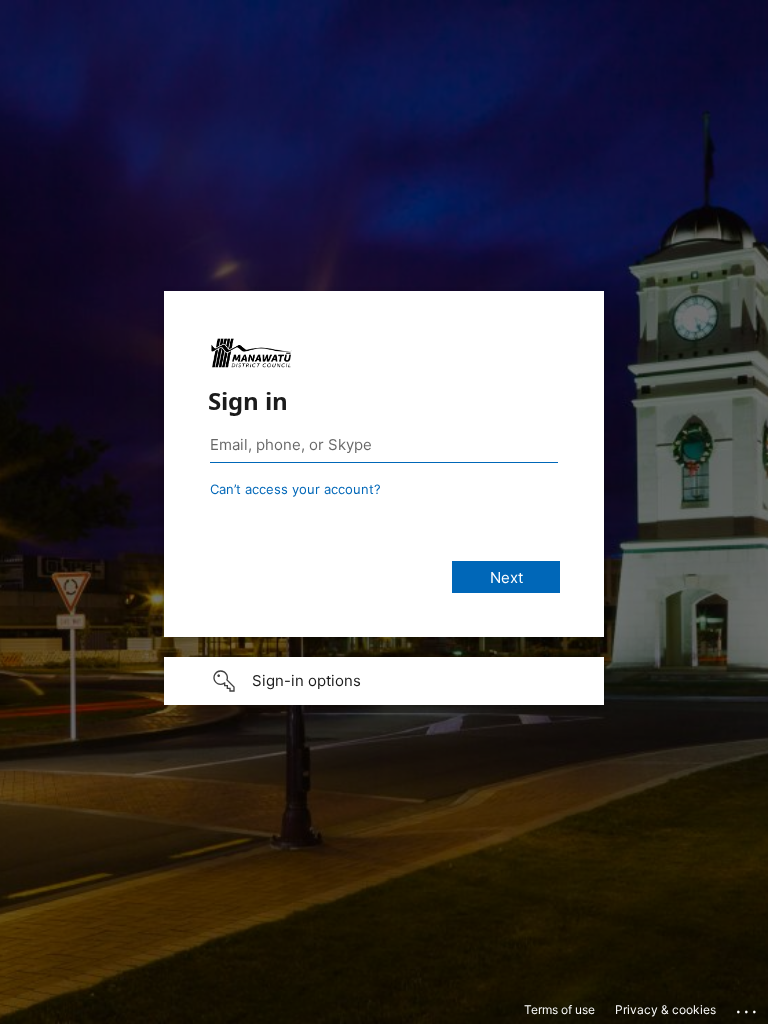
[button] (384, 681)
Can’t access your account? (295, 489)
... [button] (748, 1007)
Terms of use (559, 1009)
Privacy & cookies (665, 1009)
